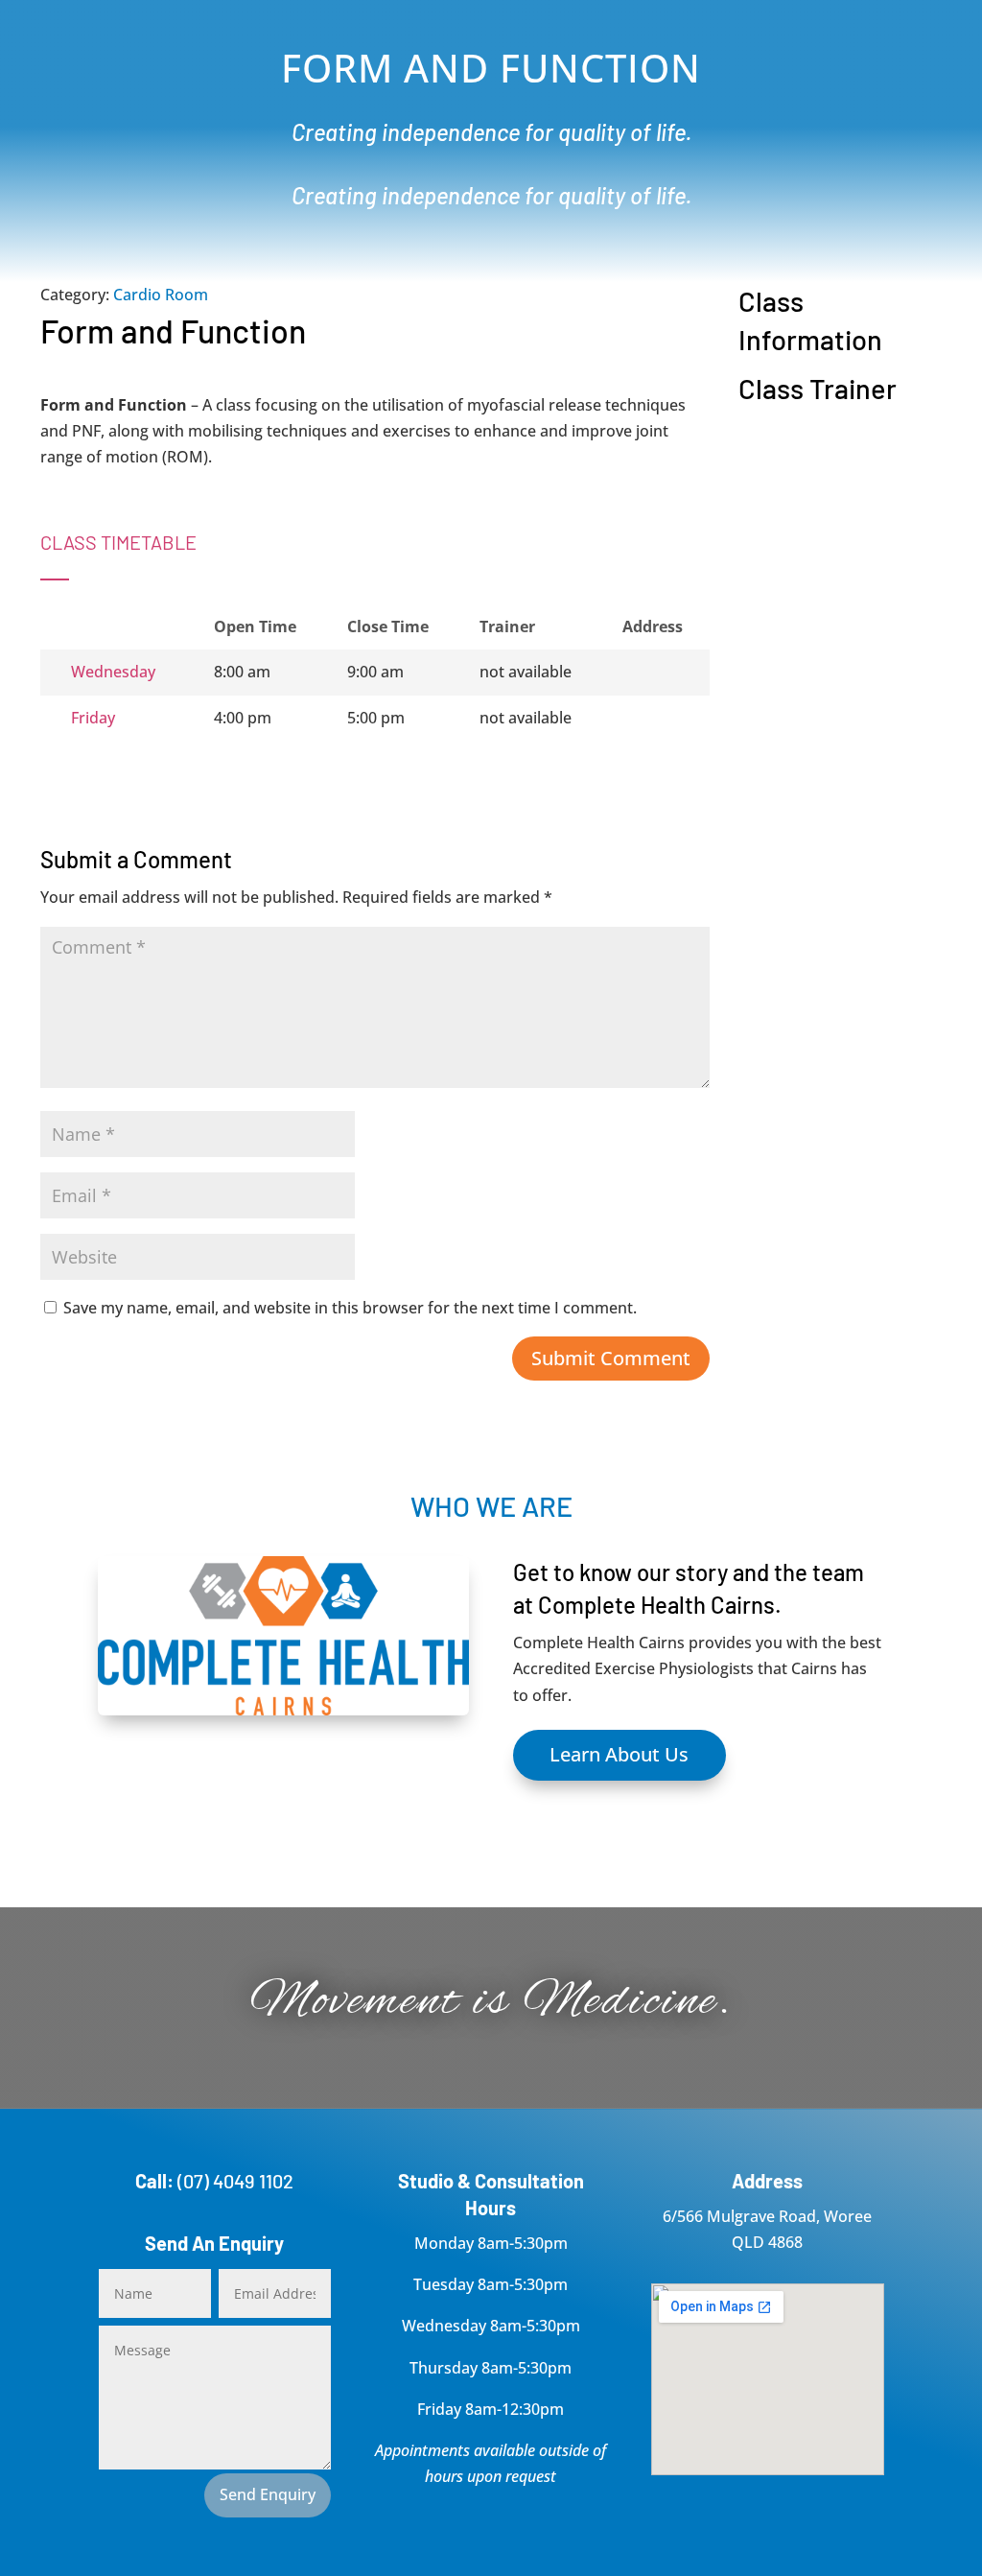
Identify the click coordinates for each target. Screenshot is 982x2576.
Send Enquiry (268, 2494)
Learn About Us (619, 1754)
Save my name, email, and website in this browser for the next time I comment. (350, 1308)
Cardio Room (161, 295)
